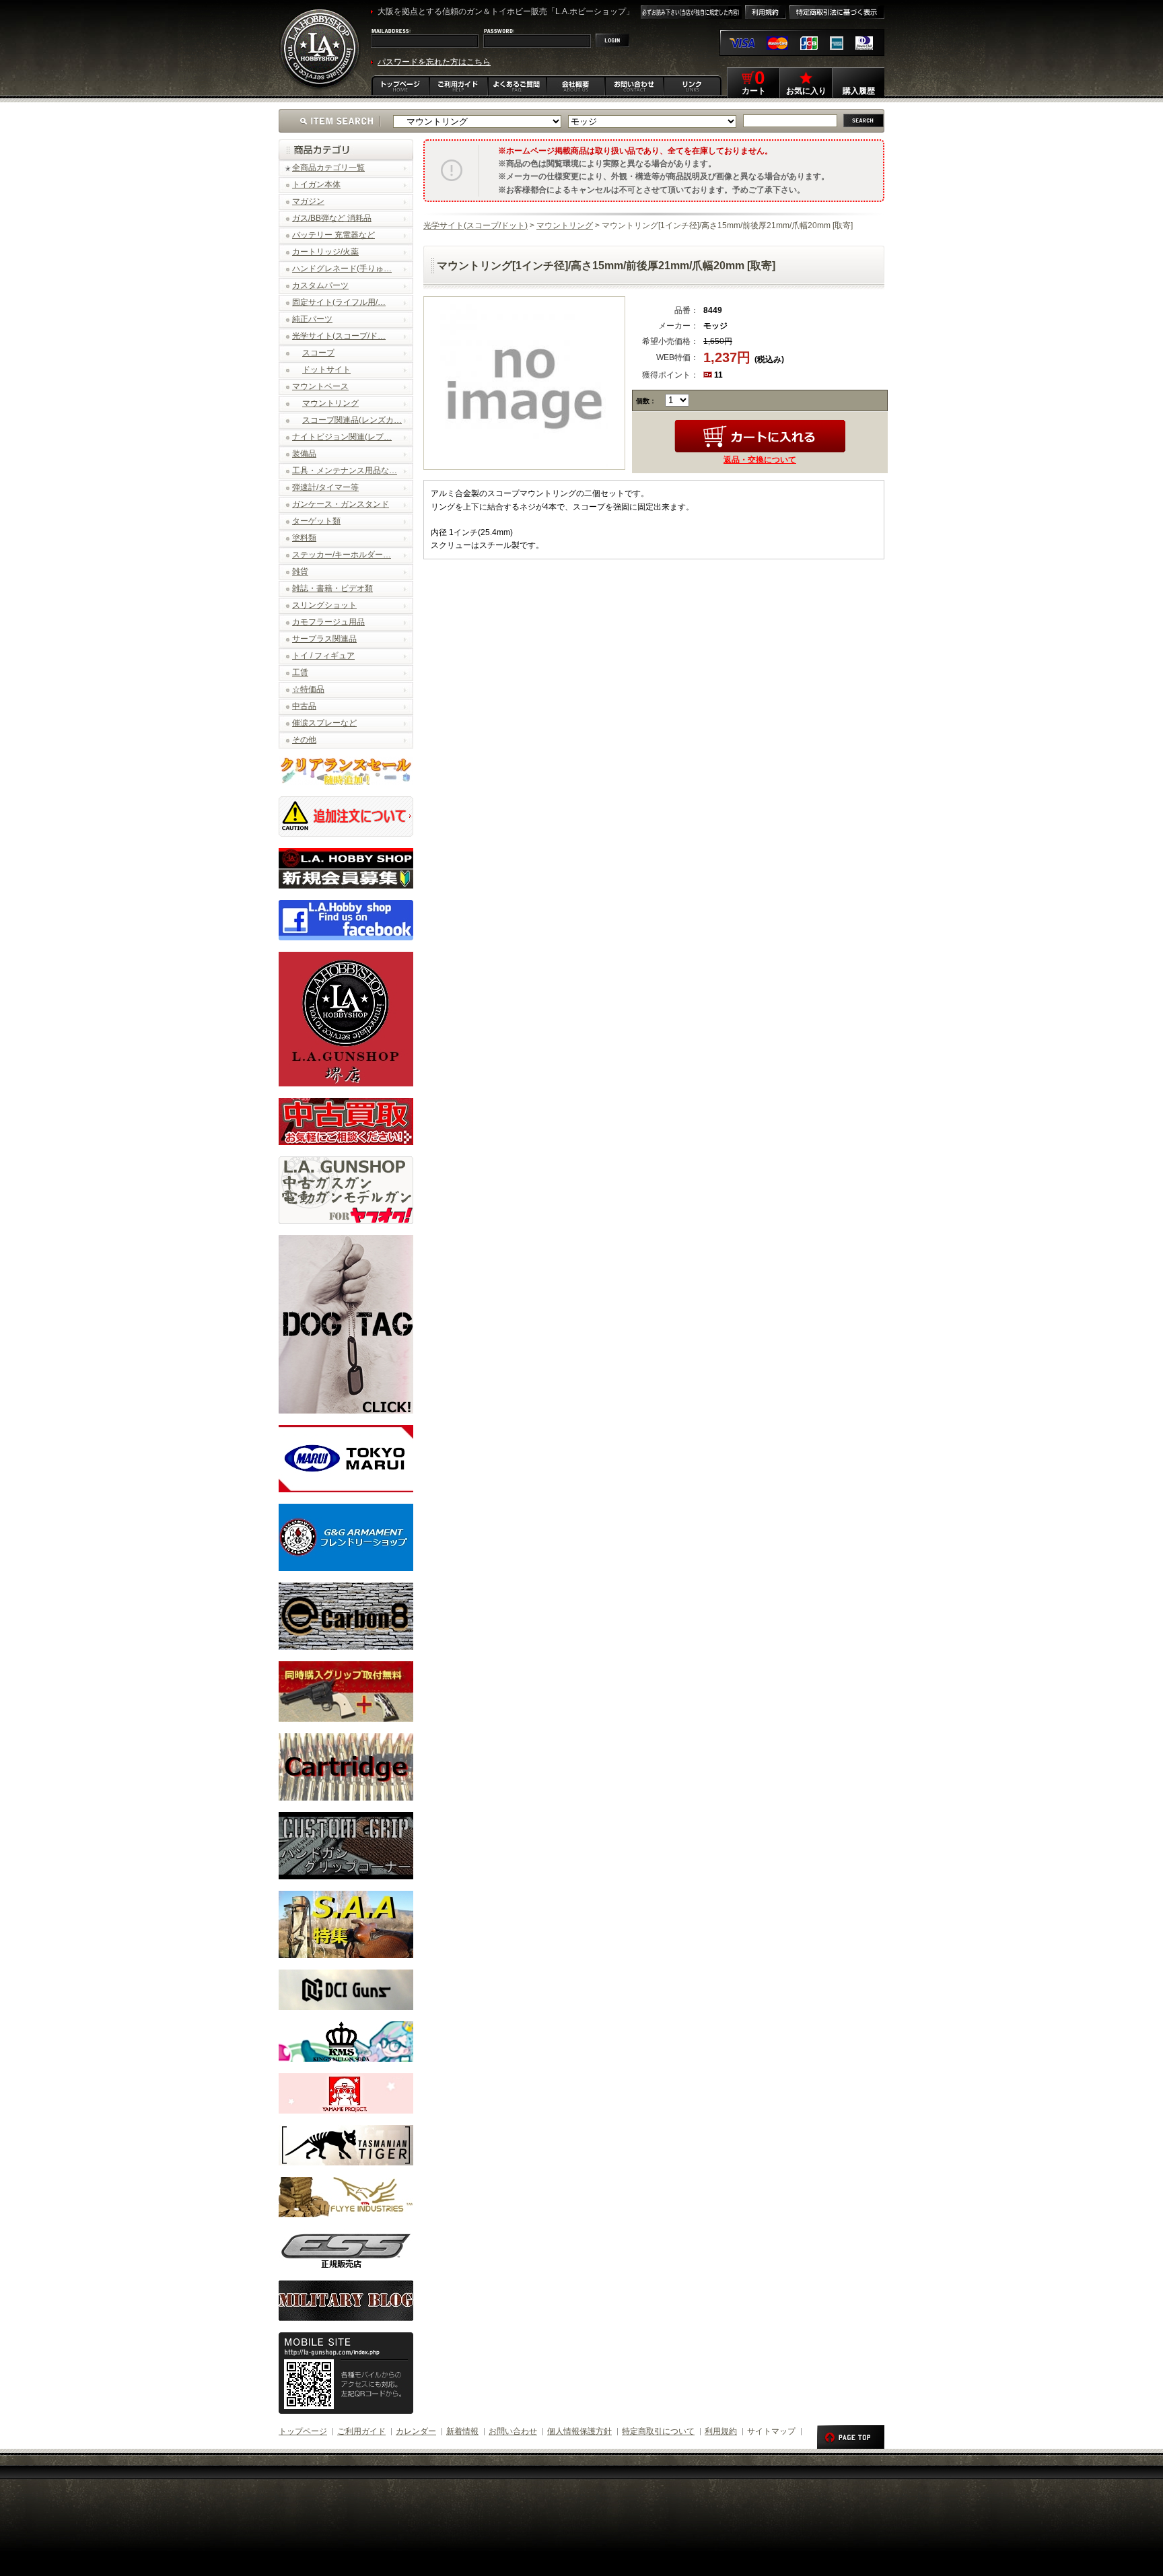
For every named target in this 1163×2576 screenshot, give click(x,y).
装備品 (304, 454)
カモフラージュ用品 (328, 622)
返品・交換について (760, 460)
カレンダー (416, 2431)
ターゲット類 (316, 521)
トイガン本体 (316, 184)
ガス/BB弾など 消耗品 (332, 218)
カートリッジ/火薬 (325, 252)
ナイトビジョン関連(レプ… (342, 437)
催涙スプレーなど (324, 723)
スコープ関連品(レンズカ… (352, 420)
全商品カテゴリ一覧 (328, 168)
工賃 (300, 672)
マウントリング (330, 403)
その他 (304, 740)
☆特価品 (308, 689)
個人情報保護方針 (579, 2431)
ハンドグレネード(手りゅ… (342, 269)
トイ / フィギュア (323, 656)
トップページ (303, 2431)
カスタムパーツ (320, 285)
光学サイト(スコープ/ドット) (475, 225)
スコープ (318, 353)
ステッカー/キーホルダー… (342, 555)
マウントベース (320, 386)
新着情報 (462, 2431)
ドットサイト (326, 370)
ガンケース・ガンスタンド (341, 504)
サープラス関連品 (324, 639)
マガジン (308, 201)
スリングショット (324, 605)
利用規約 (721, 2431)
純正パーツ (312, 319)
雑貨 (300, 571)
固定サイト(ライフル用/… (339, 302)
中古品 (304, 706)
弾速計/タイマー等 (325, 487)
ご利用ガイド (361, 2431)
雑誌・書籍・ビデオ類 (332, 588)
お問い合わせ (513, 2431)
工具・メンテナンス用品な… (345, 471)
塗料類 (304, 538)
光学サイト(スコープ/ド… (339, 336)
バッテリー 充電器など (333, 235)
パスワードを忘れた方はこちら (434, 62)
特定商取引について (658, 2431)
